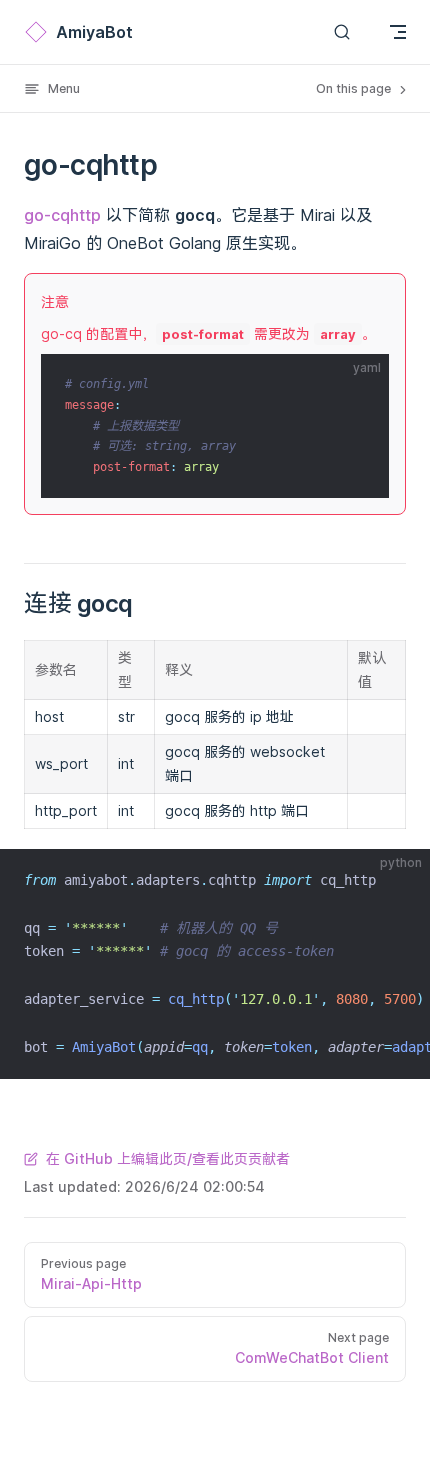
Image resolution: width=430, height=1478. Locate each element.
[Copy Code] (357, 386)
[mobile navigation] (398, 32)
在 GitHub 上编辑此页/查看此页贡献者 (168, 1158)
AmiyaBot (94, 32)
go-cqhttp (62, 215)
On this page (355, 88)
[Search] (342, 31)
